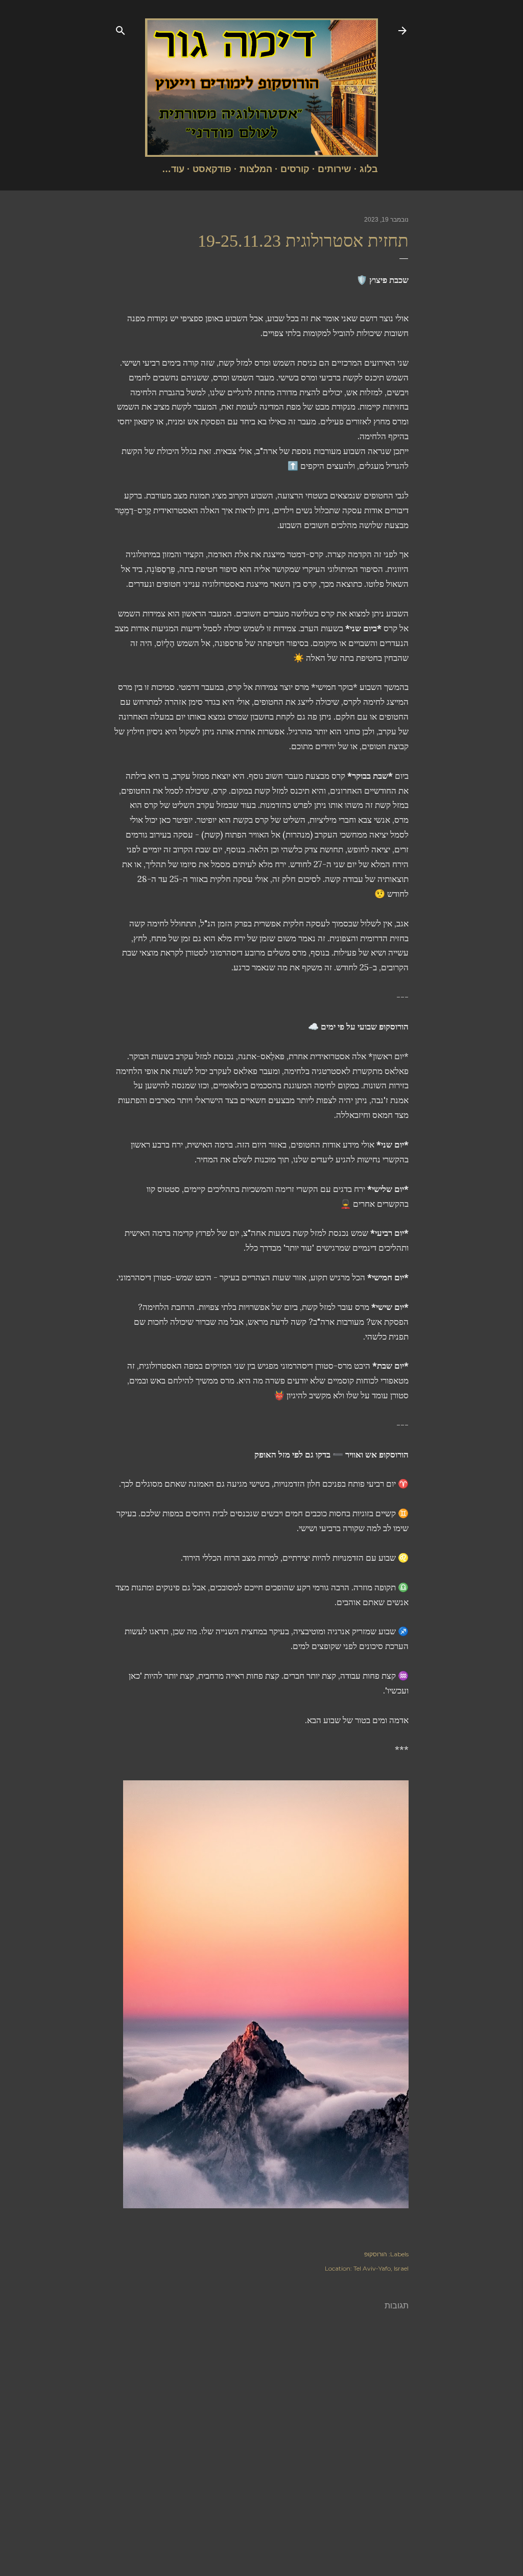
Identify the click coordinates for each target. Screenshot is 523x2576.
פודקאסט (212, 169)
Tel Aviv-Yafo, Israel (381, 2268)
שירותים (335, 169)
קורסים (295, 169)
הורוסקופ (376, 2254)
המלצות (256, 169)
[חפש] (121, 29)
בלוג (369, 169)
